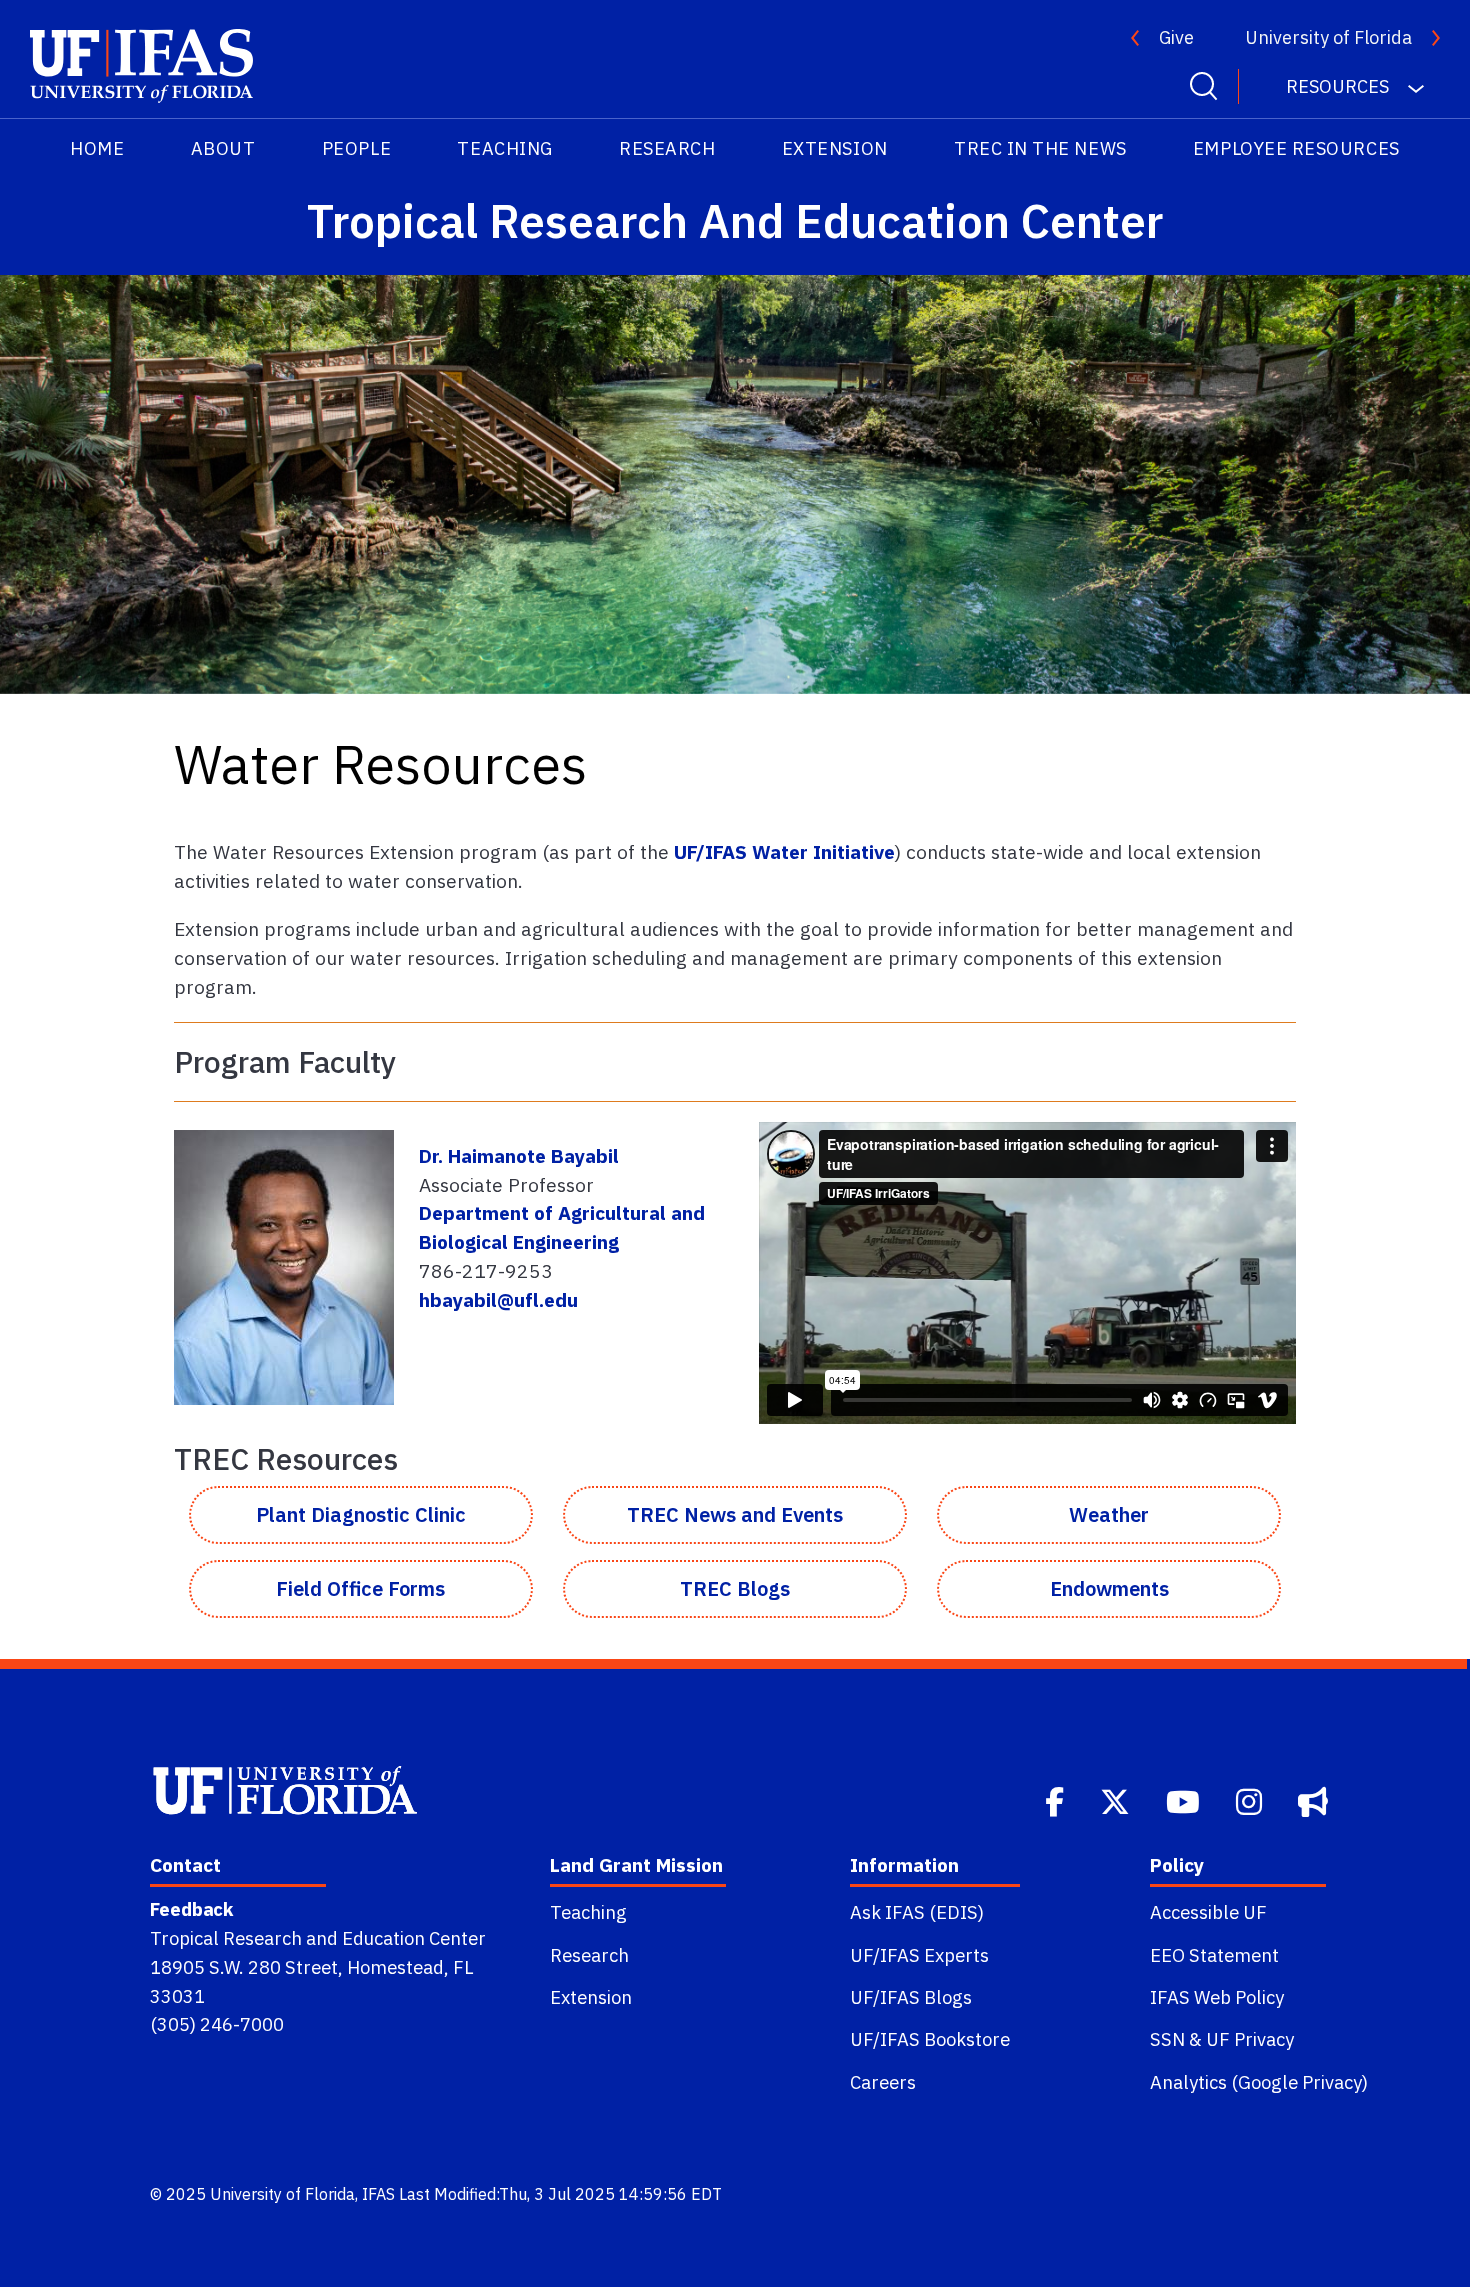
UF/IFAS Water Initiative (784, 851)
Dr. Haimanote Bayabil (519, 1155)
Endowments (1109, 1588)
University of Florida (1328, 37)
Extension (835, 148)
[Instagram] (1251, 1799)
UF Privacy (1250, 2039)
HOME (97, 148)
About (223, 148)
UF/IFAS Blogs (911, 1997)
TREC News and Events (735, 1514)
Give (1176, 37)
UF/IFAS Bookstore (930, 2039)
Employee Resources (1296, 148)
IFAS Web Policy (1217, 1997)
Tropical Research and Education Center (318, 1938)
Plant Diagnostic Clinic (361, 1514)
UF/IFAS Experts (919, 1955)
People (356, 148)
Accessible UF (1208, 1912)
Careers (883, 2082)
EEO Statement (1214, 1955)
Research (667, 148)
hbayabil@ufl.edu (498, 1299)
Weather (1109, 1514)
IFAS (378, 2194)
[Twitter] (1117, 1799)
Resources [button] (1339, 86)
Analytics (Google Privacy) (1259, 2082)
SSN (1167, 2039)
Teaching (504, 148)
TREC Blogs (735, 1588)
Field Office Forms (360, 1588)
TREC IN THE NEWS (1040, 148)
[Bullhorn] (1315, 1799)
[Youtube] (1185, 1799)
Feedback (191, 1909)
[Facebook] (1056, 1799)
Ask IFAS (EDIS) (917, 1912)
